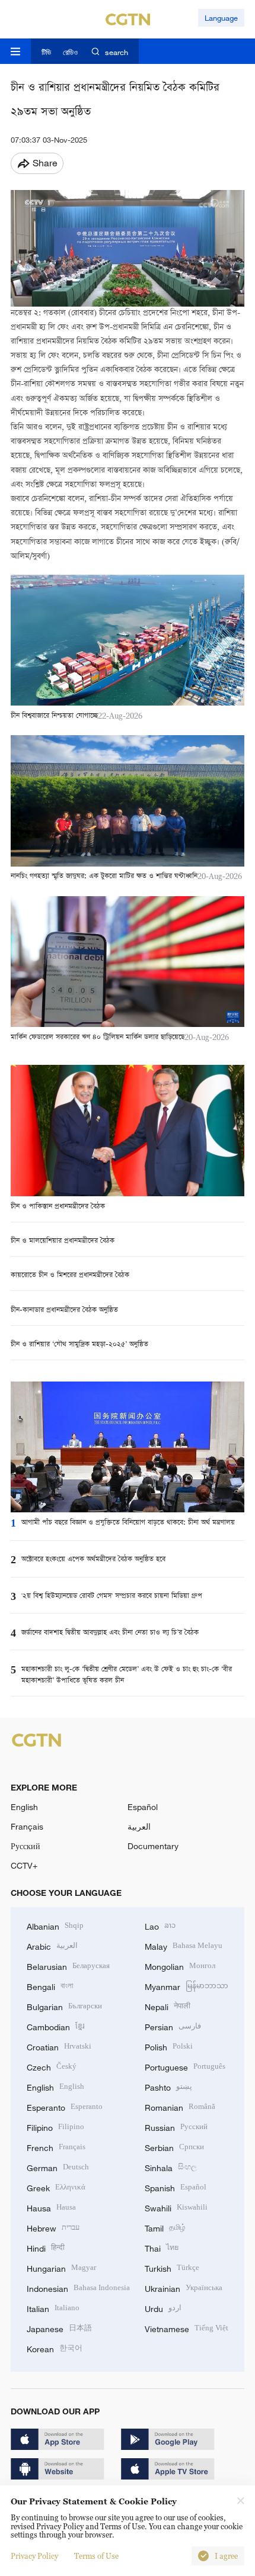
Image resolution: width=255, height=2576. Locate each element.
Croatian (59, 2046)
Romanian (180, 2106)
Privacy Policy (34, 2556)
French (56, 2147)
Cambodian (56, 2026)
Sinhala (171, 2167)
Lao (160, 1925)
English (24, 1807)
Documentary (153, 1846)
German (58, 2167)
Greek (56, 2187)
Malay (184, 1945)
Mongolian (180, 1965)
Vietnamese (187, 2328)
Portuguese (185, 2066)
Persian (173, 2026)
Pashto (168, 2086)
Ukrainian (184, 2287)
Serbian (174, 2147)
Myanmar (187, 1986)
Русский (26, 1846)
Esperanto (65, 2106)
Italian (53, 2308)
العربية (139, 1826)
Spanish (176, 2187)
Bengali (50, 1986)
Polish (169, 2046)
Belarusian (68, 1965)
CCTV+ (24, 1865)
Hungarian (61, 2267)
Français (27, 1826)
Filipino (55, 2126)
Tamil (165, 2227)
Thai (162, 2247)
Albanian (55, 1925)
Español (143, 1807)
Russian (176, 2126)
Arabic (52, 1945)
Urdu (163, 2308)
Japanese (59, 2328)
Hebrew (53, 2227)
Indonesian (78, 2287)
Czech (52, 2066)
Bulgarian (64, 2006)
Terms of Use (96, 2556)
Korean (55, 2348)
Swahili (176, 2207)
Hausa (51, 2207)
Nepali (168, 2006)
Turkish (172, 2267)
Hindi (46, 2247)
